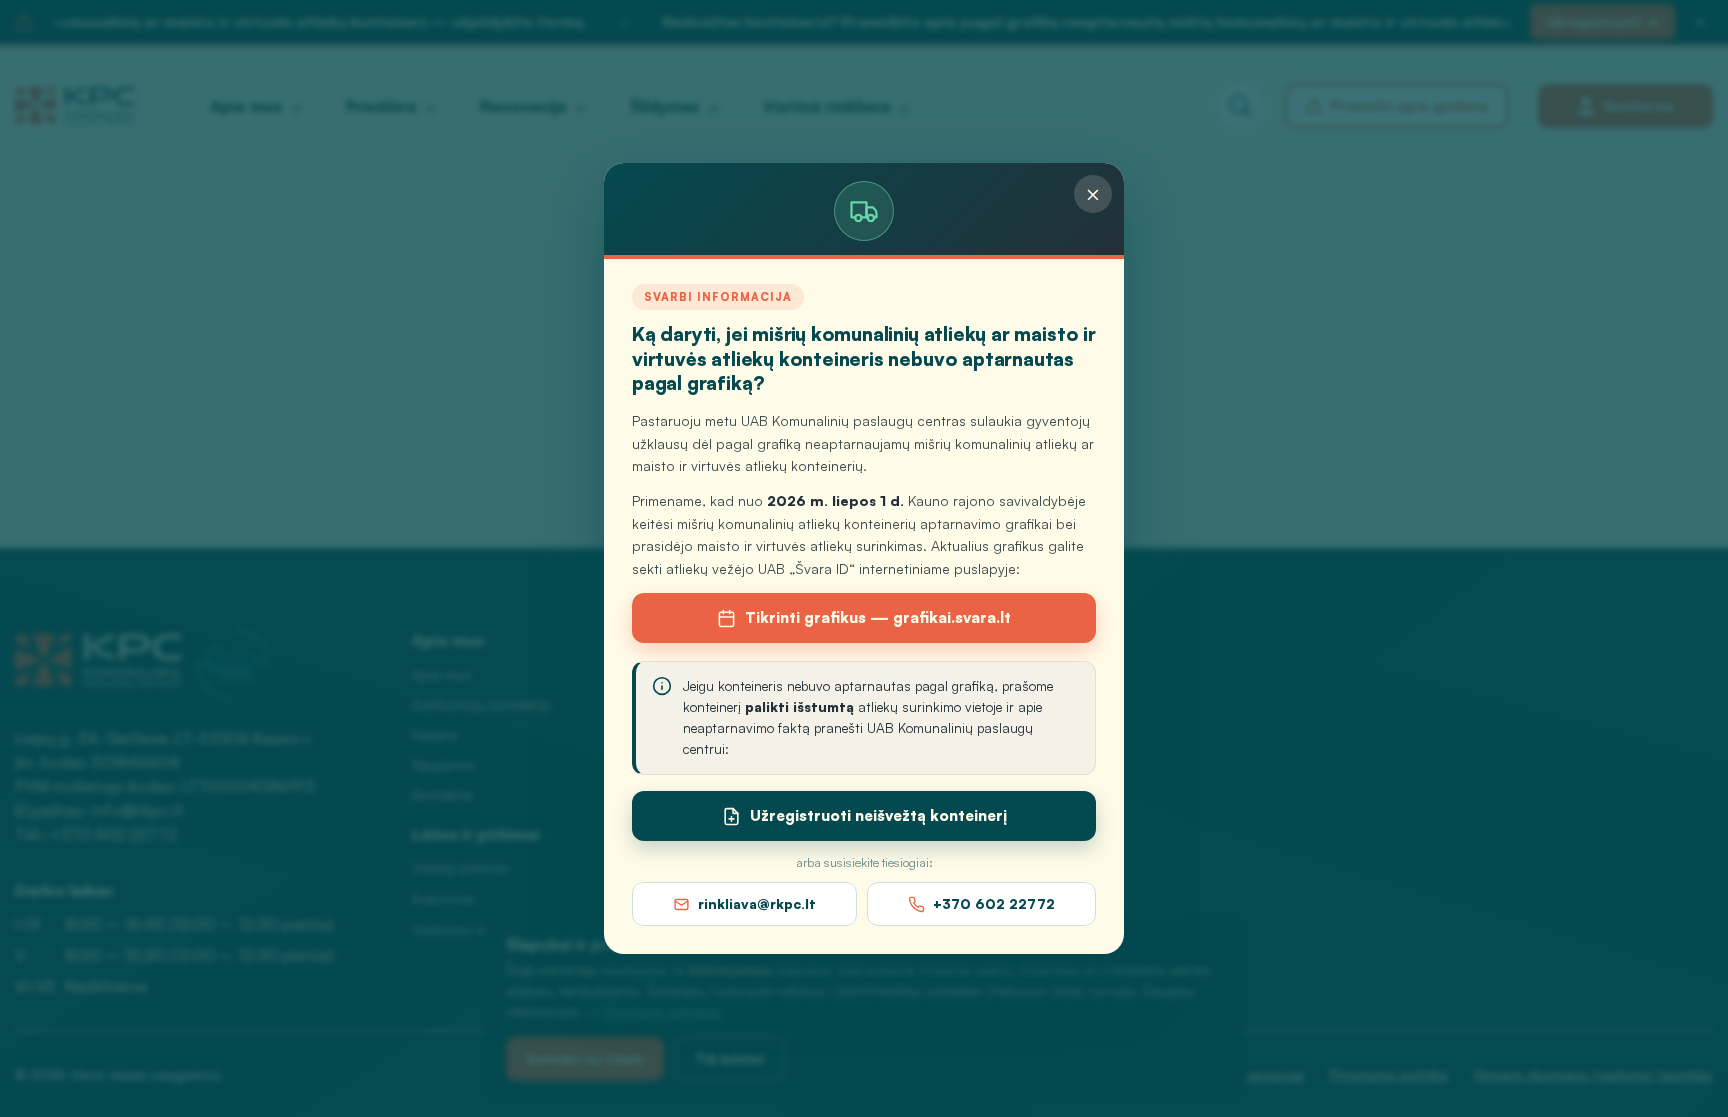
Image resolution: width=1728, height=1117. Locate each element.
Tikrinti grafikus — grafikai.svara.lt (878, 617)
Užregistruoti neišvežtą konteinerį (878, 815)
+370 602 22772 (994, 903)
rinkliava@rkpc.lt (757, 903)
